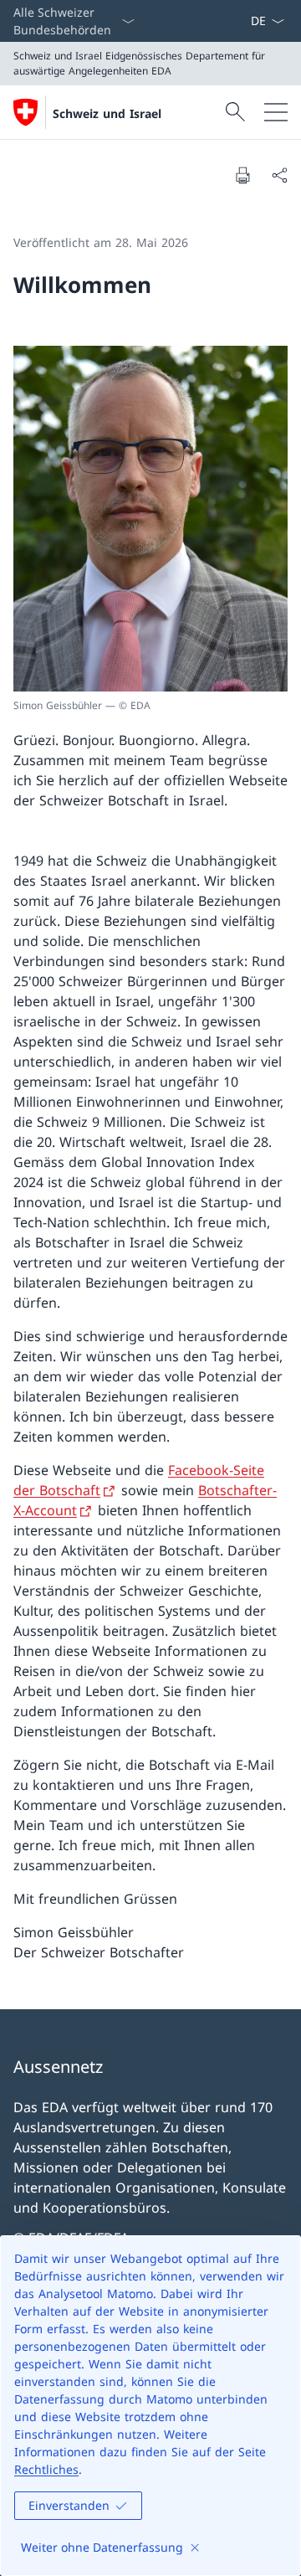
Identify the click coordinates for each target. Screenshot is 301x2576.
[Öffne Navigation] (276, 112)
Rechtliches (46, 2469)
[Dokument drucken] (242, 175)
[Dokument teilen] (279, 175)
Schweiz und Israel (107, 113)
